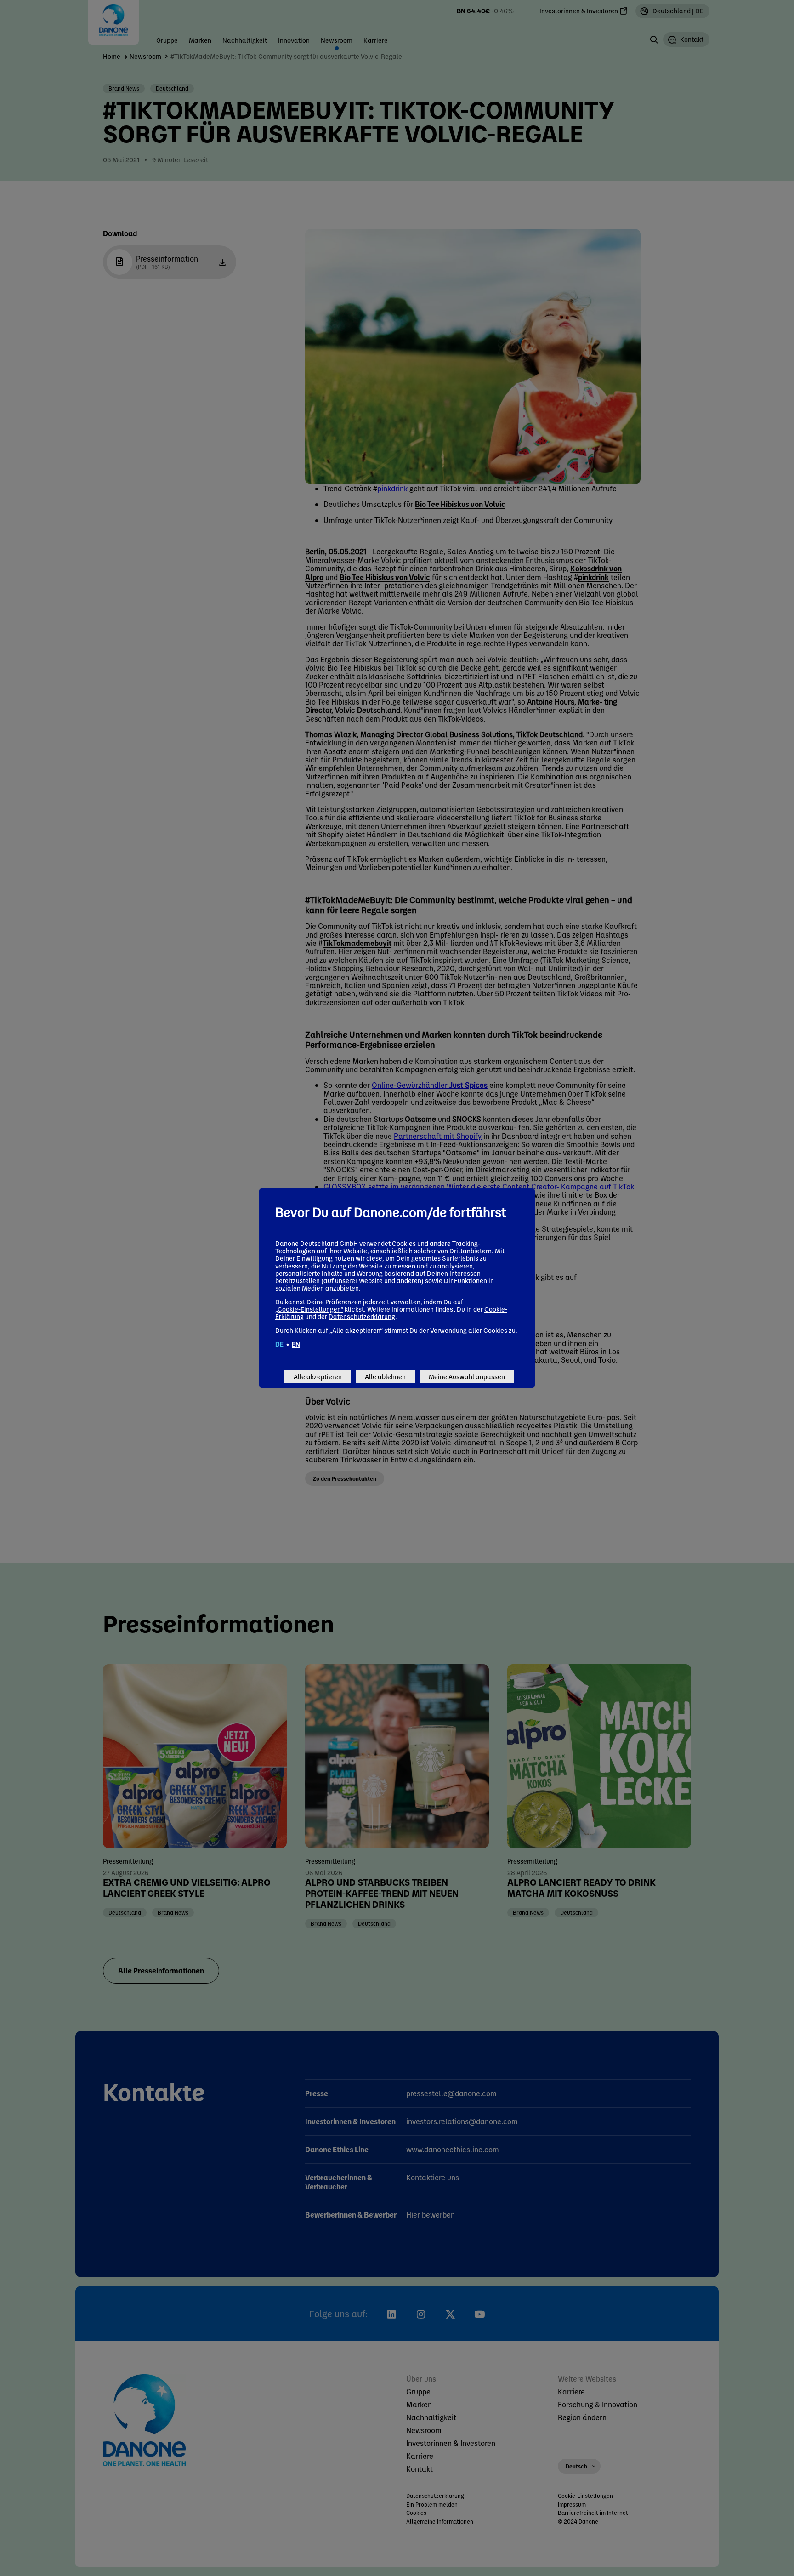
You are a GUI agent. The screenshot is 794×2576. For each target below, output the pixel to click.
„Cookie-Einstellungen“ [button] (309, 1309)
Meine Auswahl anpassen (467, 1376)
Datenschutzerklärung (362, 1316)
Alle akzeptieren (318, 1376)
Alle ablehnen (385, 1376)
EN (296, 1344)
